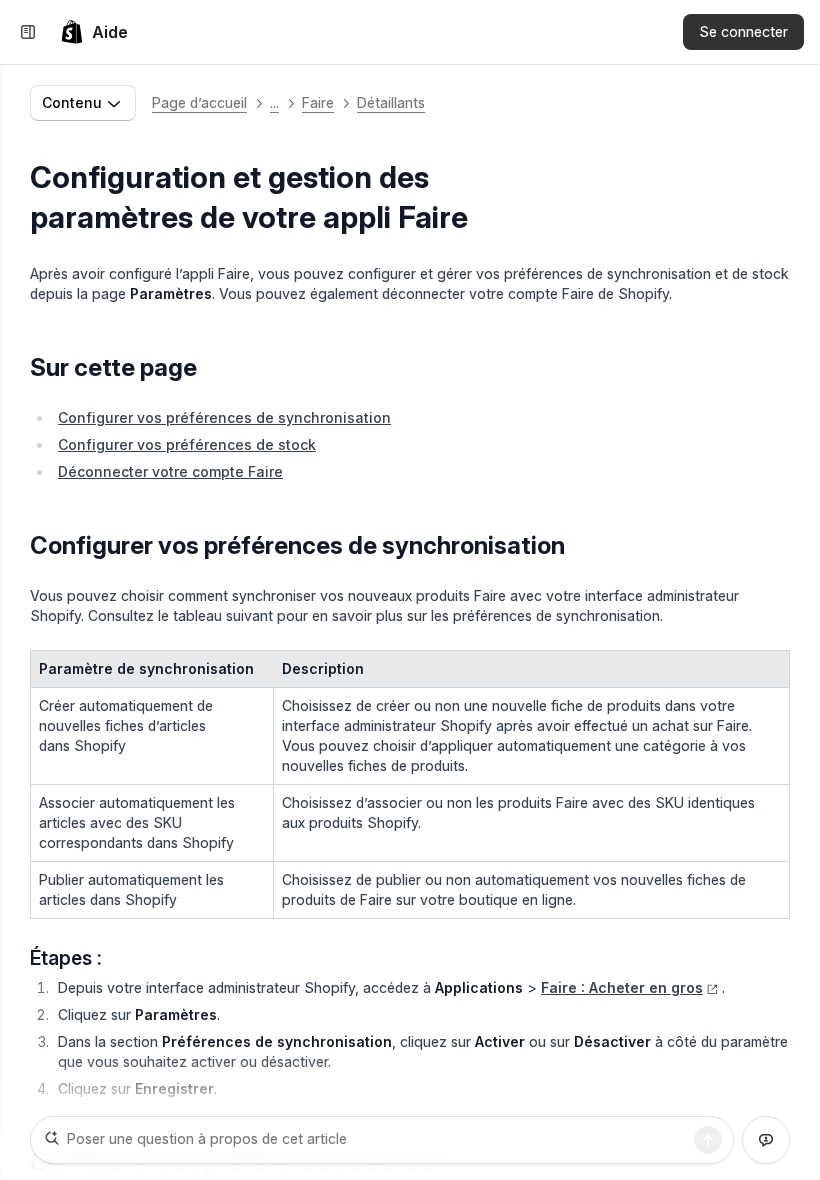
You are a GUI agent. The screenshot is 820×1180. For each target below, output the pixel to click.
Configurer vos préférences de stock (187, 444)
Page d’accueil (199, 102)
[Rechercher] (708, 1140)
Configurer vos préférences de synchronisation (224, 417)
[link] (94, 32)
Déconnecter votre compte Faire (170, 471)
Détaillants (391, 102)
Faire (318, 102)
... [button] (274, 102)
